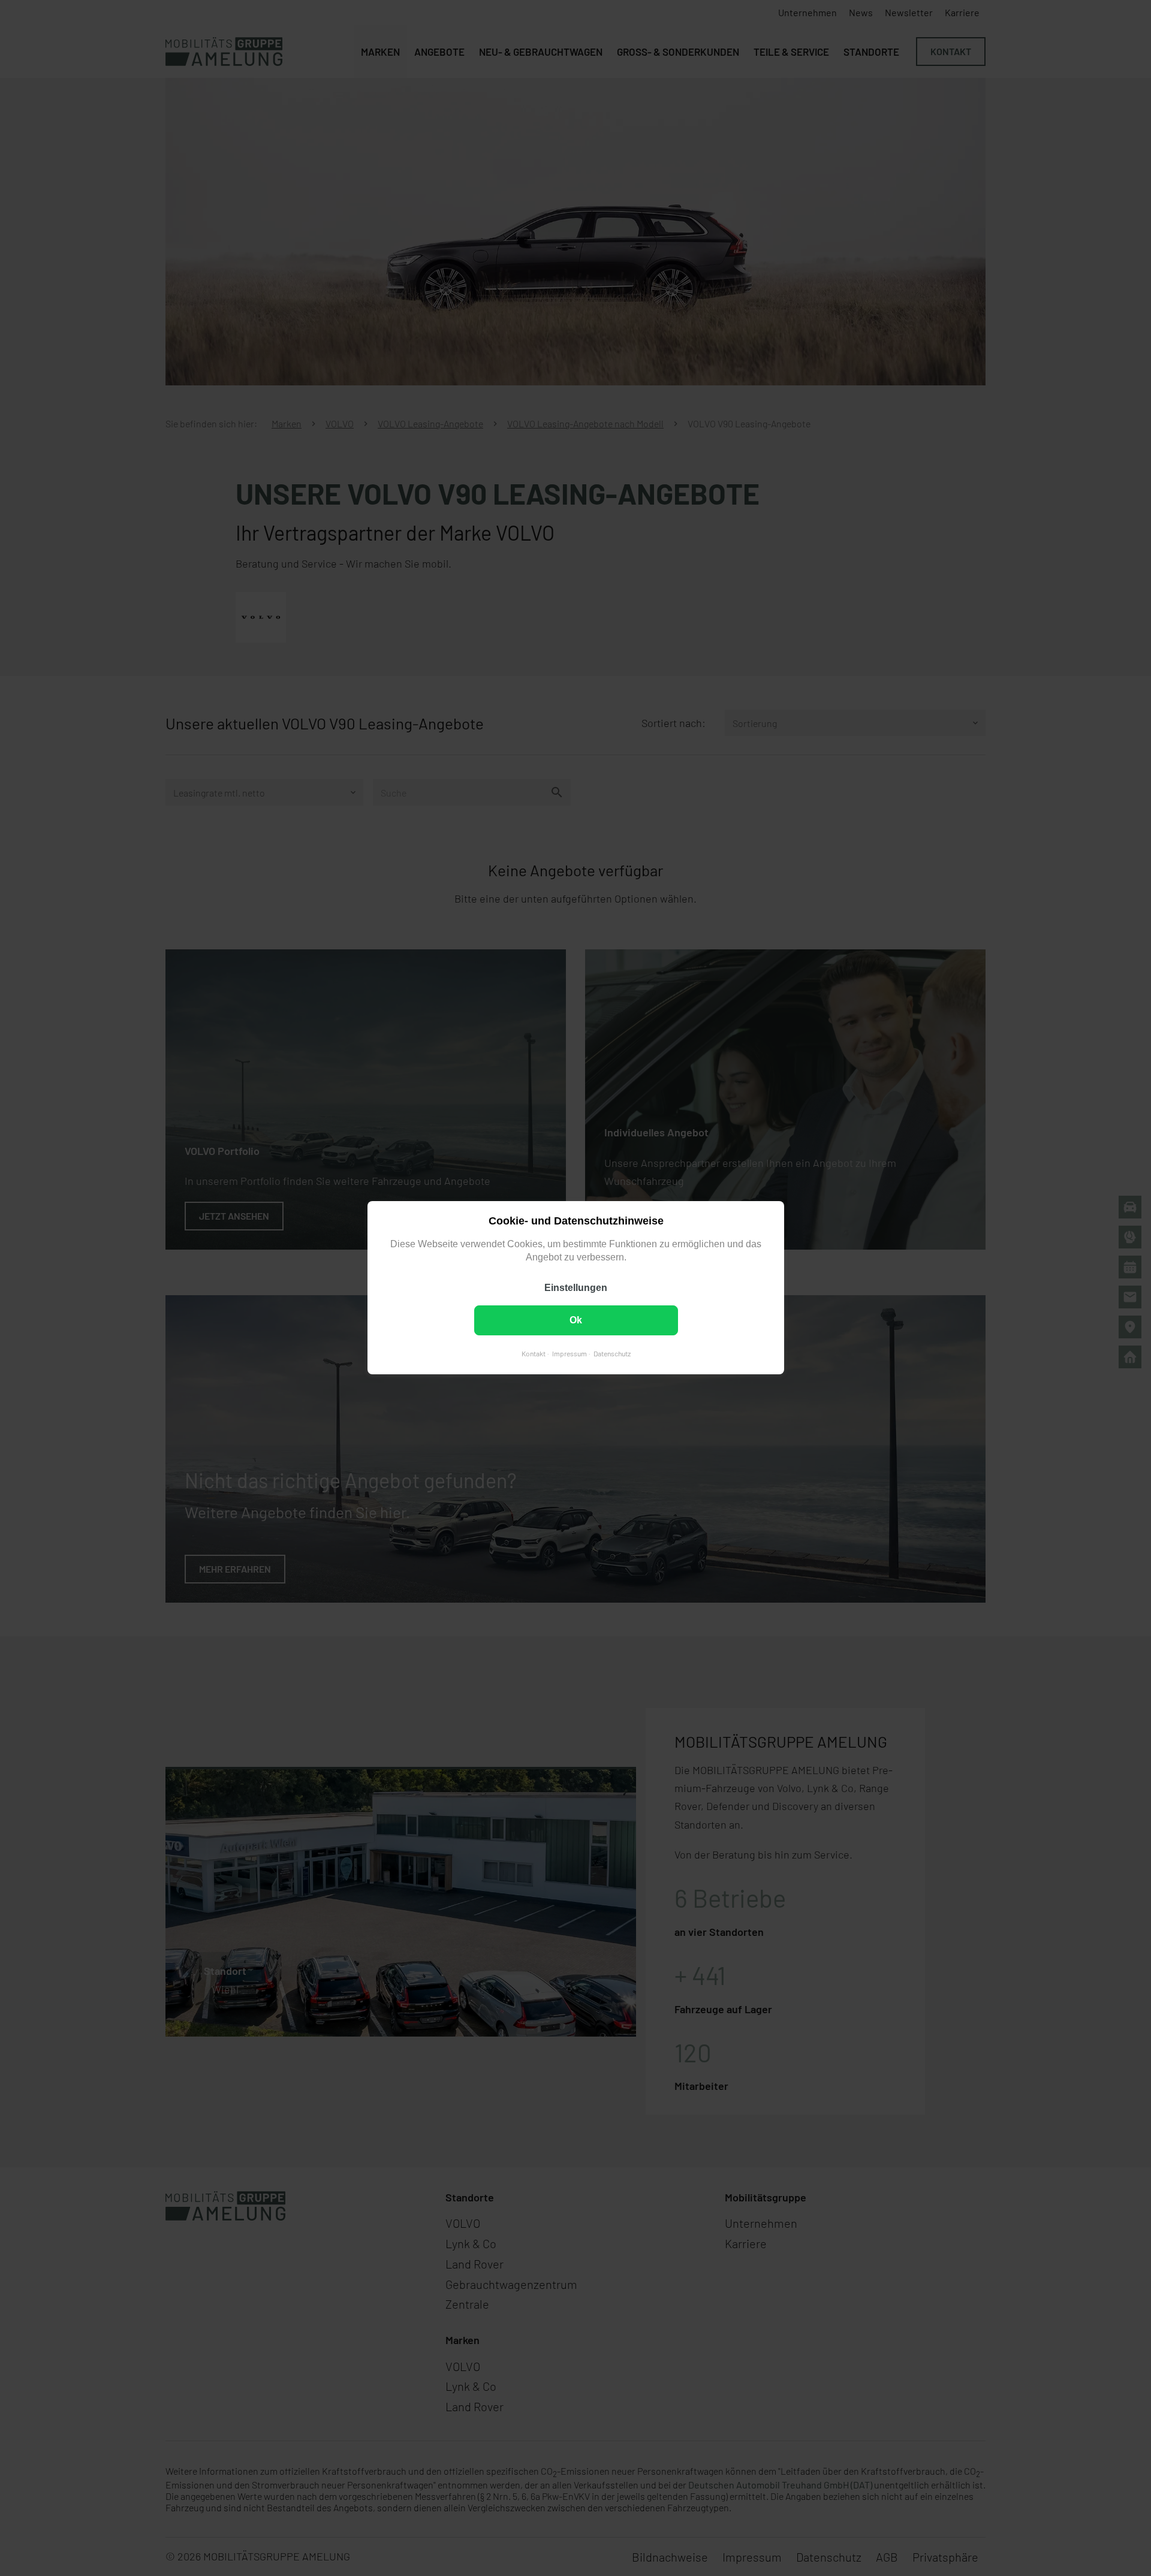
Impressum (569, 1354)
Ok (576, 1321)
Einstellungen (576, 1288)
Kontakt (533, 1354)
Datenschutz (611, 1354)
